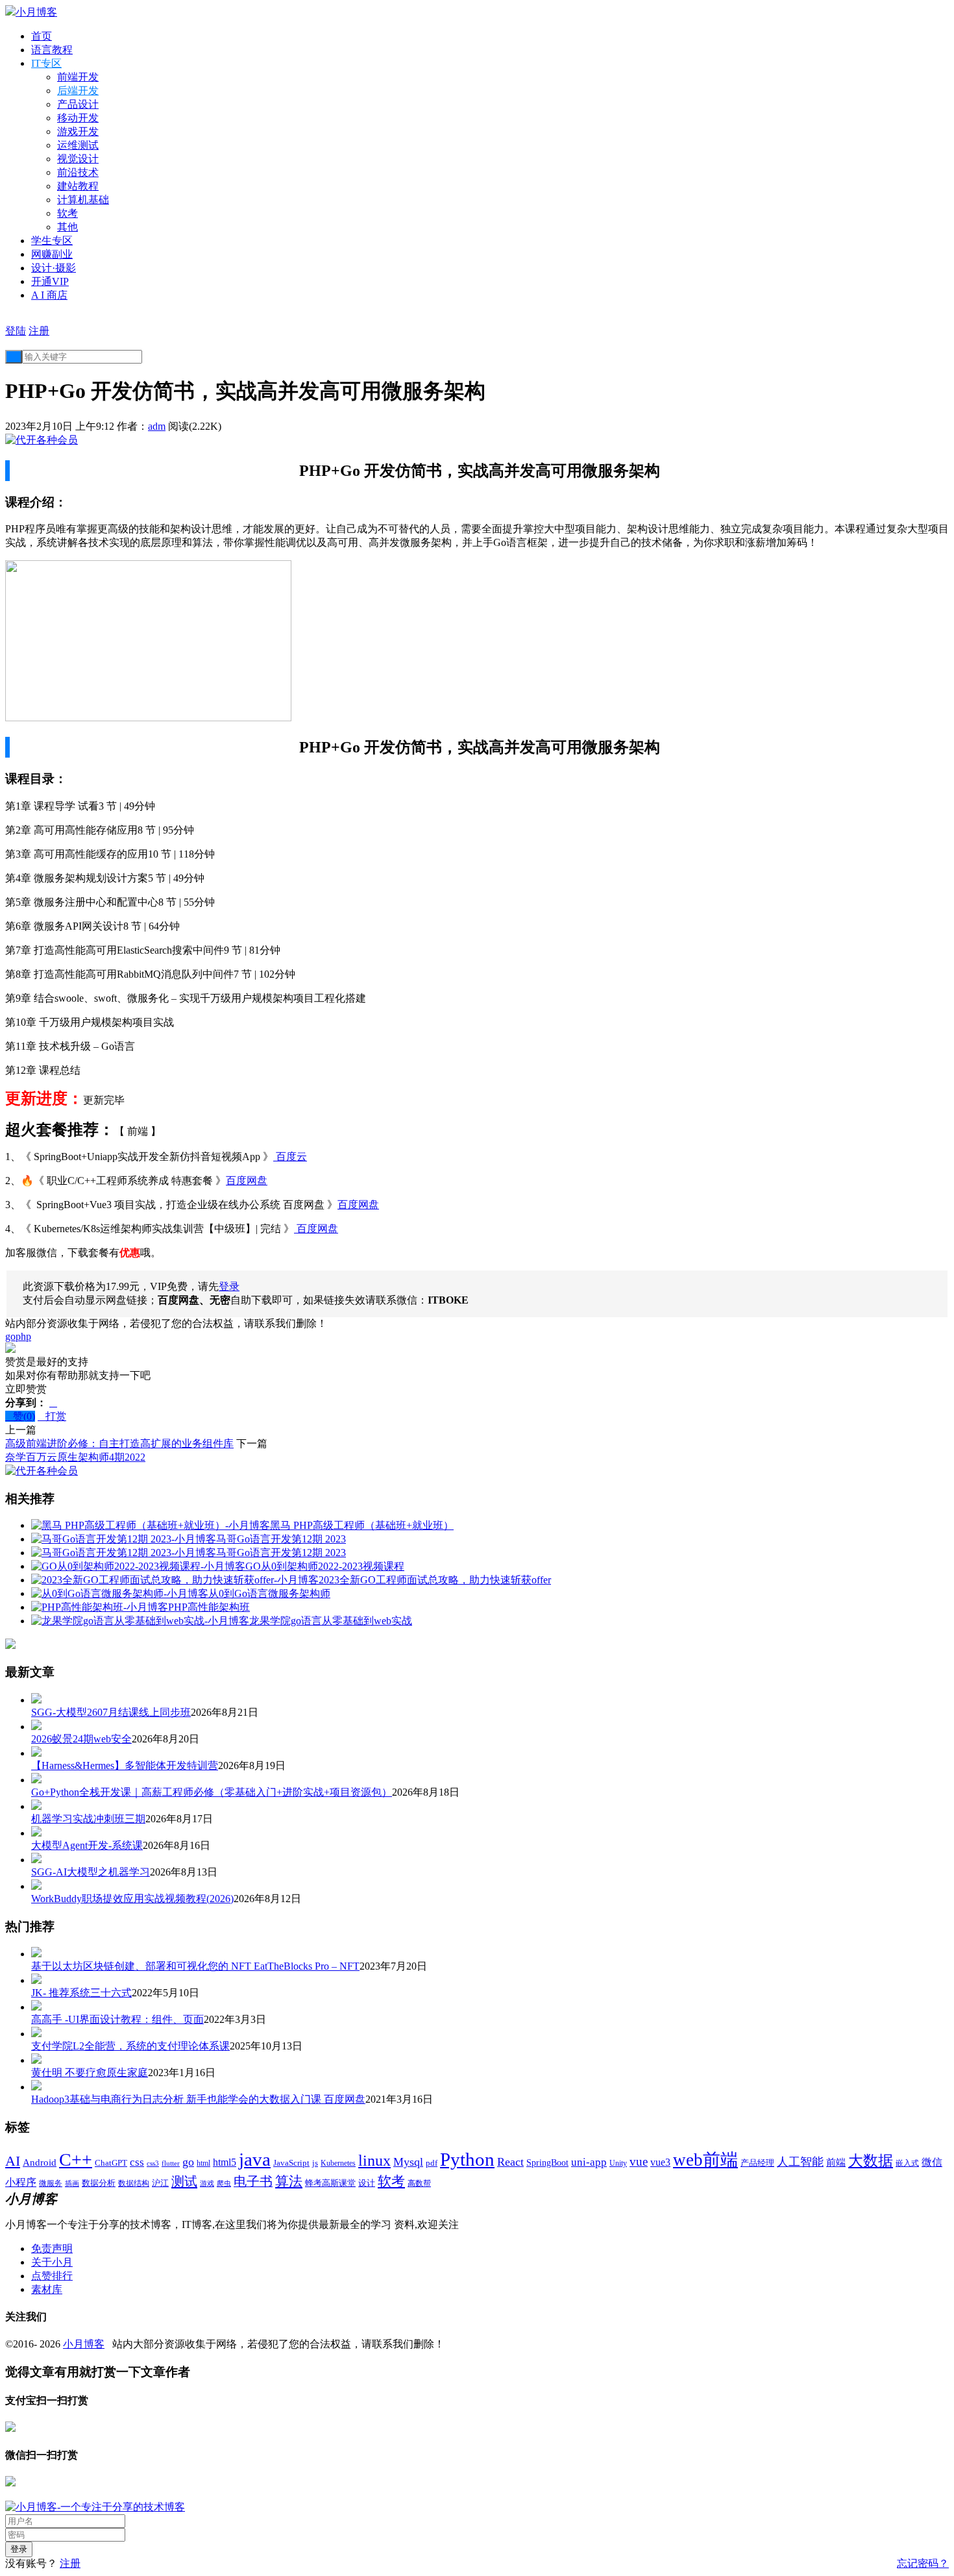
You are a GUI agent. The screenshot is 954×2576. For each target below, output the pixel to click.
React (510, 2162)
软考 (67, 213)
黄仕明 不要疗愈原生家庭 (90, 2073)
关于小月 (52, 2262)
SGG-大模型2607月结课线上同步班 (111, 1712)
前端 (836, 2162)
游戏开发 (78, 131)
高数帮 (419, 2183)
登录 (229, 1286)
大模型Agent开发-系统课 (87, 1845)
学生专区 (52, 241)
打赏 (52, 1416)
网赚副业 (52, 254)
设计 (367, 2183)
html (203, 2163)
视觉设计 (78, 159)
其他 (67, 227)
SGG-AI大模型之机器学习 (91, 1872)
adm (157, 426)
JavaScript (291, 2163)
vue (639, 2161)
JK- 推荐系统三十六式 (81, 1993)
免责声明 (52, 2248)
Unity (618, 2163)
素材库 (47, 2289)
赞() (20, 1416)
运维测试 (78, 145)
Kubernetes (338, 2163)
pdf (432, 2163)
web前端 (705, 2160)
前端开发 (78, 77)
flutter (171, 2163)
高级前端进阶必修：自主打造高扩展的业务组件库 (119, 1443)
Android (40, 2162)
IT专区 (46, 63)
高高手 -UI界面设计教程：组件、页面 (117, 2019)
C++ (76, 2160)
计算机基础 (83, 200)
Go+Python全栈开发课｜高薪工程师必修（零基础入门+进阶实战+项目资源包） (212, 1792)
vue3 (660, 2162)
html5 (225, 2162)
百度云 (290, 1157)
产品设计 (78, 104)
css (137, 2162)
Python (467, 2159)
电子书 (253, 2181)
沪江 (160, 2183)
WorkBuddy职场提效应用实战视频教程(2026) (132, 1899)
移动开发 (78, 118)
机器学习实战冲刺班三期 (88, 1819)
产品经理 (757, 2163)
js (315, 2163)
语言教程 (52, 50)
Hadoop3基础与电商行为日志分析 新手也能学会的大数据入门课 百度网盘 (198, 2099)
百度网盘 (247, 1181)
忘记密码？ (923, 2563)
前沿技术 (78, 172)
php (23, 1336)
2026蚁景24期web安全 (81, 1739)
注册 (39, 331)
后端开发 (78, 91)
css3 (153, 2163)
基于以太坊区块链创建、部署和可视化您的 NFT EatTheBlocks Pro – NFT (195, 1966)
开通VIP (50, 281)
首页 (42, 36)
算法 (289, 2181)
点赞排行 (52, 2276)
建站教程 (78, 186)
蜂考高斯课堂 (330, 2183)
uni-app (589, 2162)
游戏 (207, 2183)
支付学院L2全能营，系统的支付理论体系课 (130, 2046)
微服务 (51, 2184)
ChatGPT (111, 2163)
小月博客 (84, 2344)
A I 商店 (49, 295)
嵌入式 (907, 2163)
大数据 (871, 2161)
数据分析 (99, 2183)
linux (374, 2161)
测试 (184, 2181)
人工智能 (800, 2162)
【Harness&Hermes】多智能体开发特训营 (125, 1765)
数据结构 (134, 2184)
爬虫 (224, 2183)
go (10, 1336)
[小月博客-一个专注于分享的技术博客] (95, 2507)
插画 (72, 2184)
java (255, 2159)
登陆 (16, 331)
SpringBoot (547, 2163)
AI (13, 2161)
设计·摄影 (54, 268)
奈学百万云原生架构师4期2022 (75, 1457)
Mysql (408, 2162)
